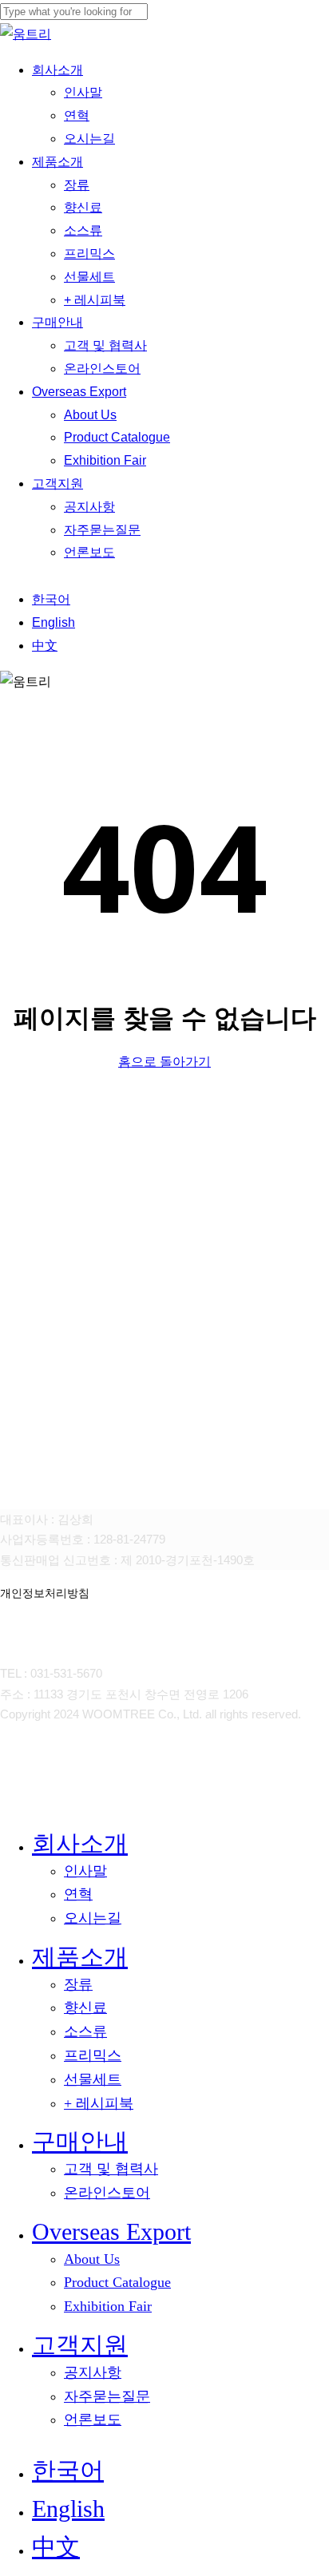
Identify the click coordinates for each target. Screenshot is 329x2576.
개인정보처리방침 (45, 1593)
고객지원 (80, 2345)
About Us (92, 2259)
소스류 (85, 2031)
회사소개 (80, 1843)
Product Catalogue (117, 2282)
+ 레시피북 (99, 2103)
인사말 (85, 1871)
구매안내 (80, 2141)
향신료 (85, 2007)
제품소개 (80, 1957)
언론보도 (93, 2419)
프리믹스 (93, 2055)
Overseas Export (111, 2231)
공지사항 (93, 2372)
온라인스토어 (107, 2193)
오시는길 (93, 1918)
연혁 (78, 1894)
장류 (78, 1984)
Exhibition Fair (108, 2306)
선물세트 (93, 2079)
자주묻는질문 (107, 2396)
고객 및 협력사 (111, 2169)
